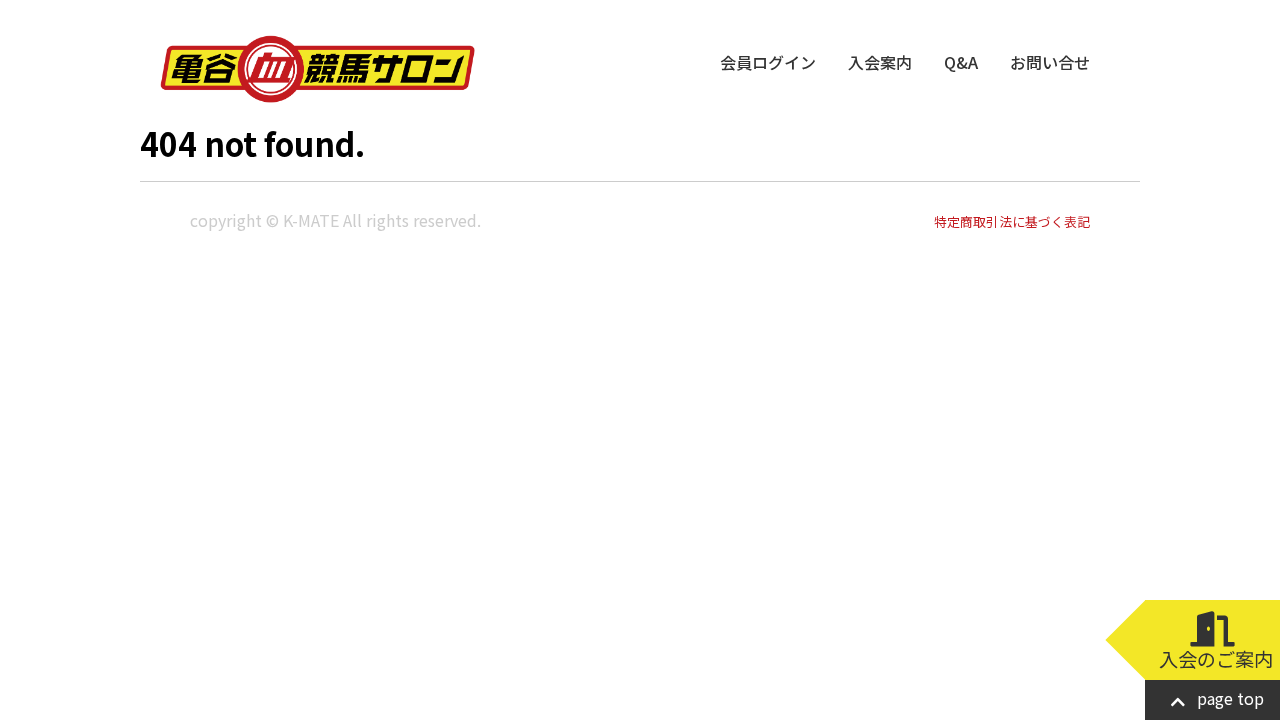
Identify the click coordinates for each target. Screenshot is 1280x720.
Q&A (961, 62)
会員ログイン (768, 62)
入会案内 (880, 62)
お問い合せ (1050, 62)
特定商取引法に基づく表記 (1012, 221)
